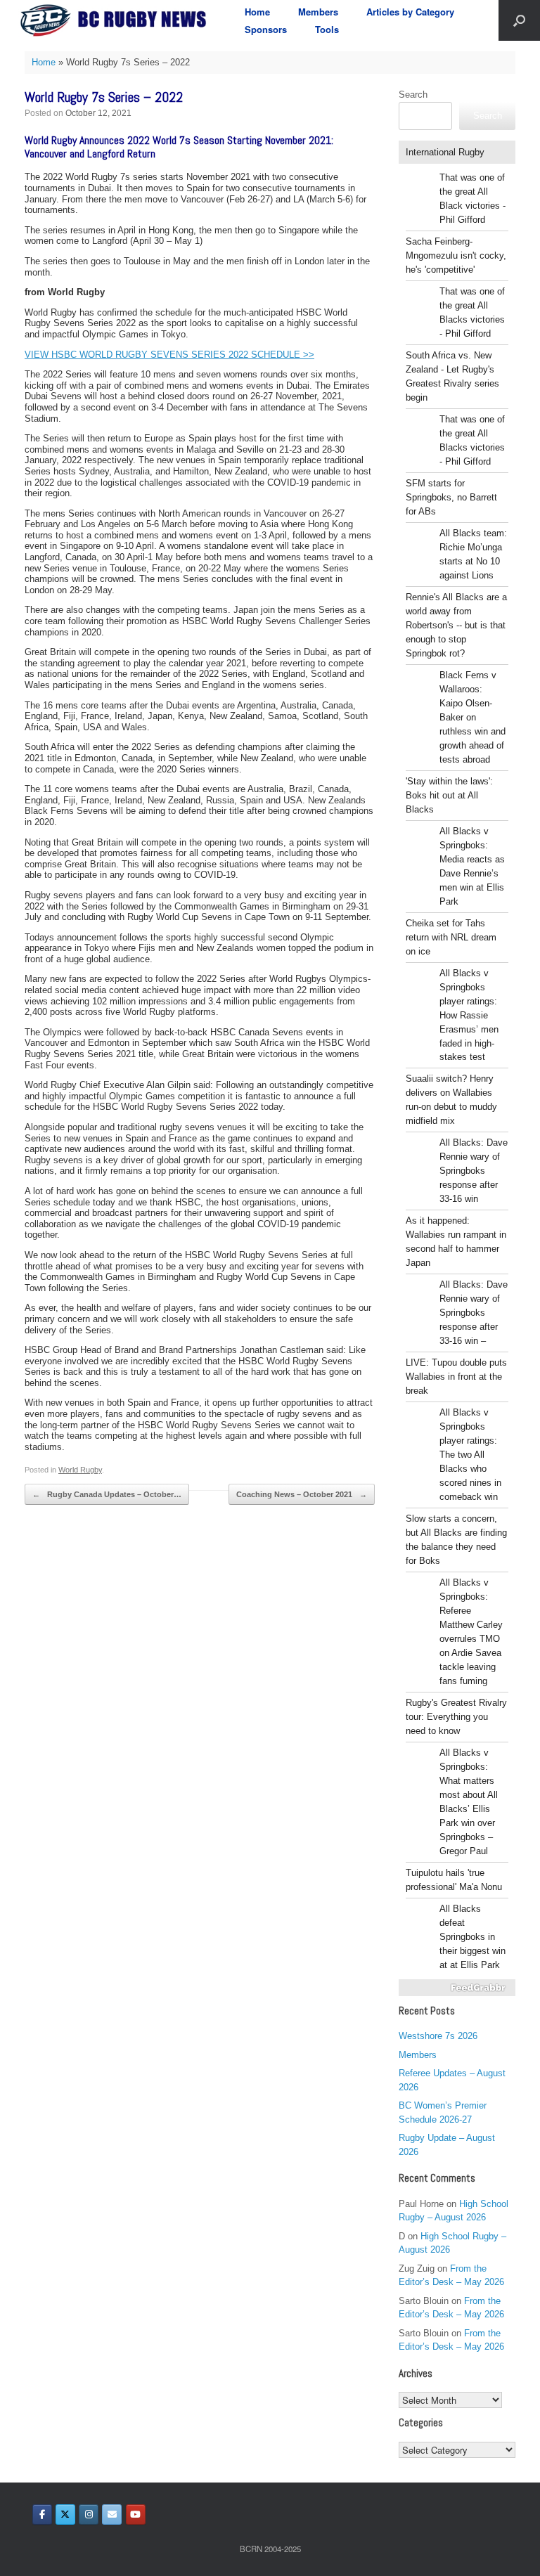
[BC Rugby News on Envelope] (112, 2514)
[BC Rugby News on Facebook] (42, 2514)
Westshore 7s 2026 (438, 2036)
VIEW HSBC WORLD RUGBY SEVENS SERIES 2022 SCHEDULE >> (169, 355)
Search (413, 95)
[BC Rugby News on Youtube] (136, 2514)
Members (318, 12)
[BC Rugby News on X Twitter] (65, 2514)
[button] (519, 20)
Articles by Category (410, 12)
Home (257, 12)
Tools (327, 29)
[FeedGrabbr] (457, 1988)
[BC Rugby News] (117, 20)
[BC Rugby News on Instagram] (89, 2514)
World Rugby (80, 1470)
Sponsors (266, 29)
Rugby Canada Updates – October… (107, 1494)
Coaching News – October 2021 (302, 1494)
